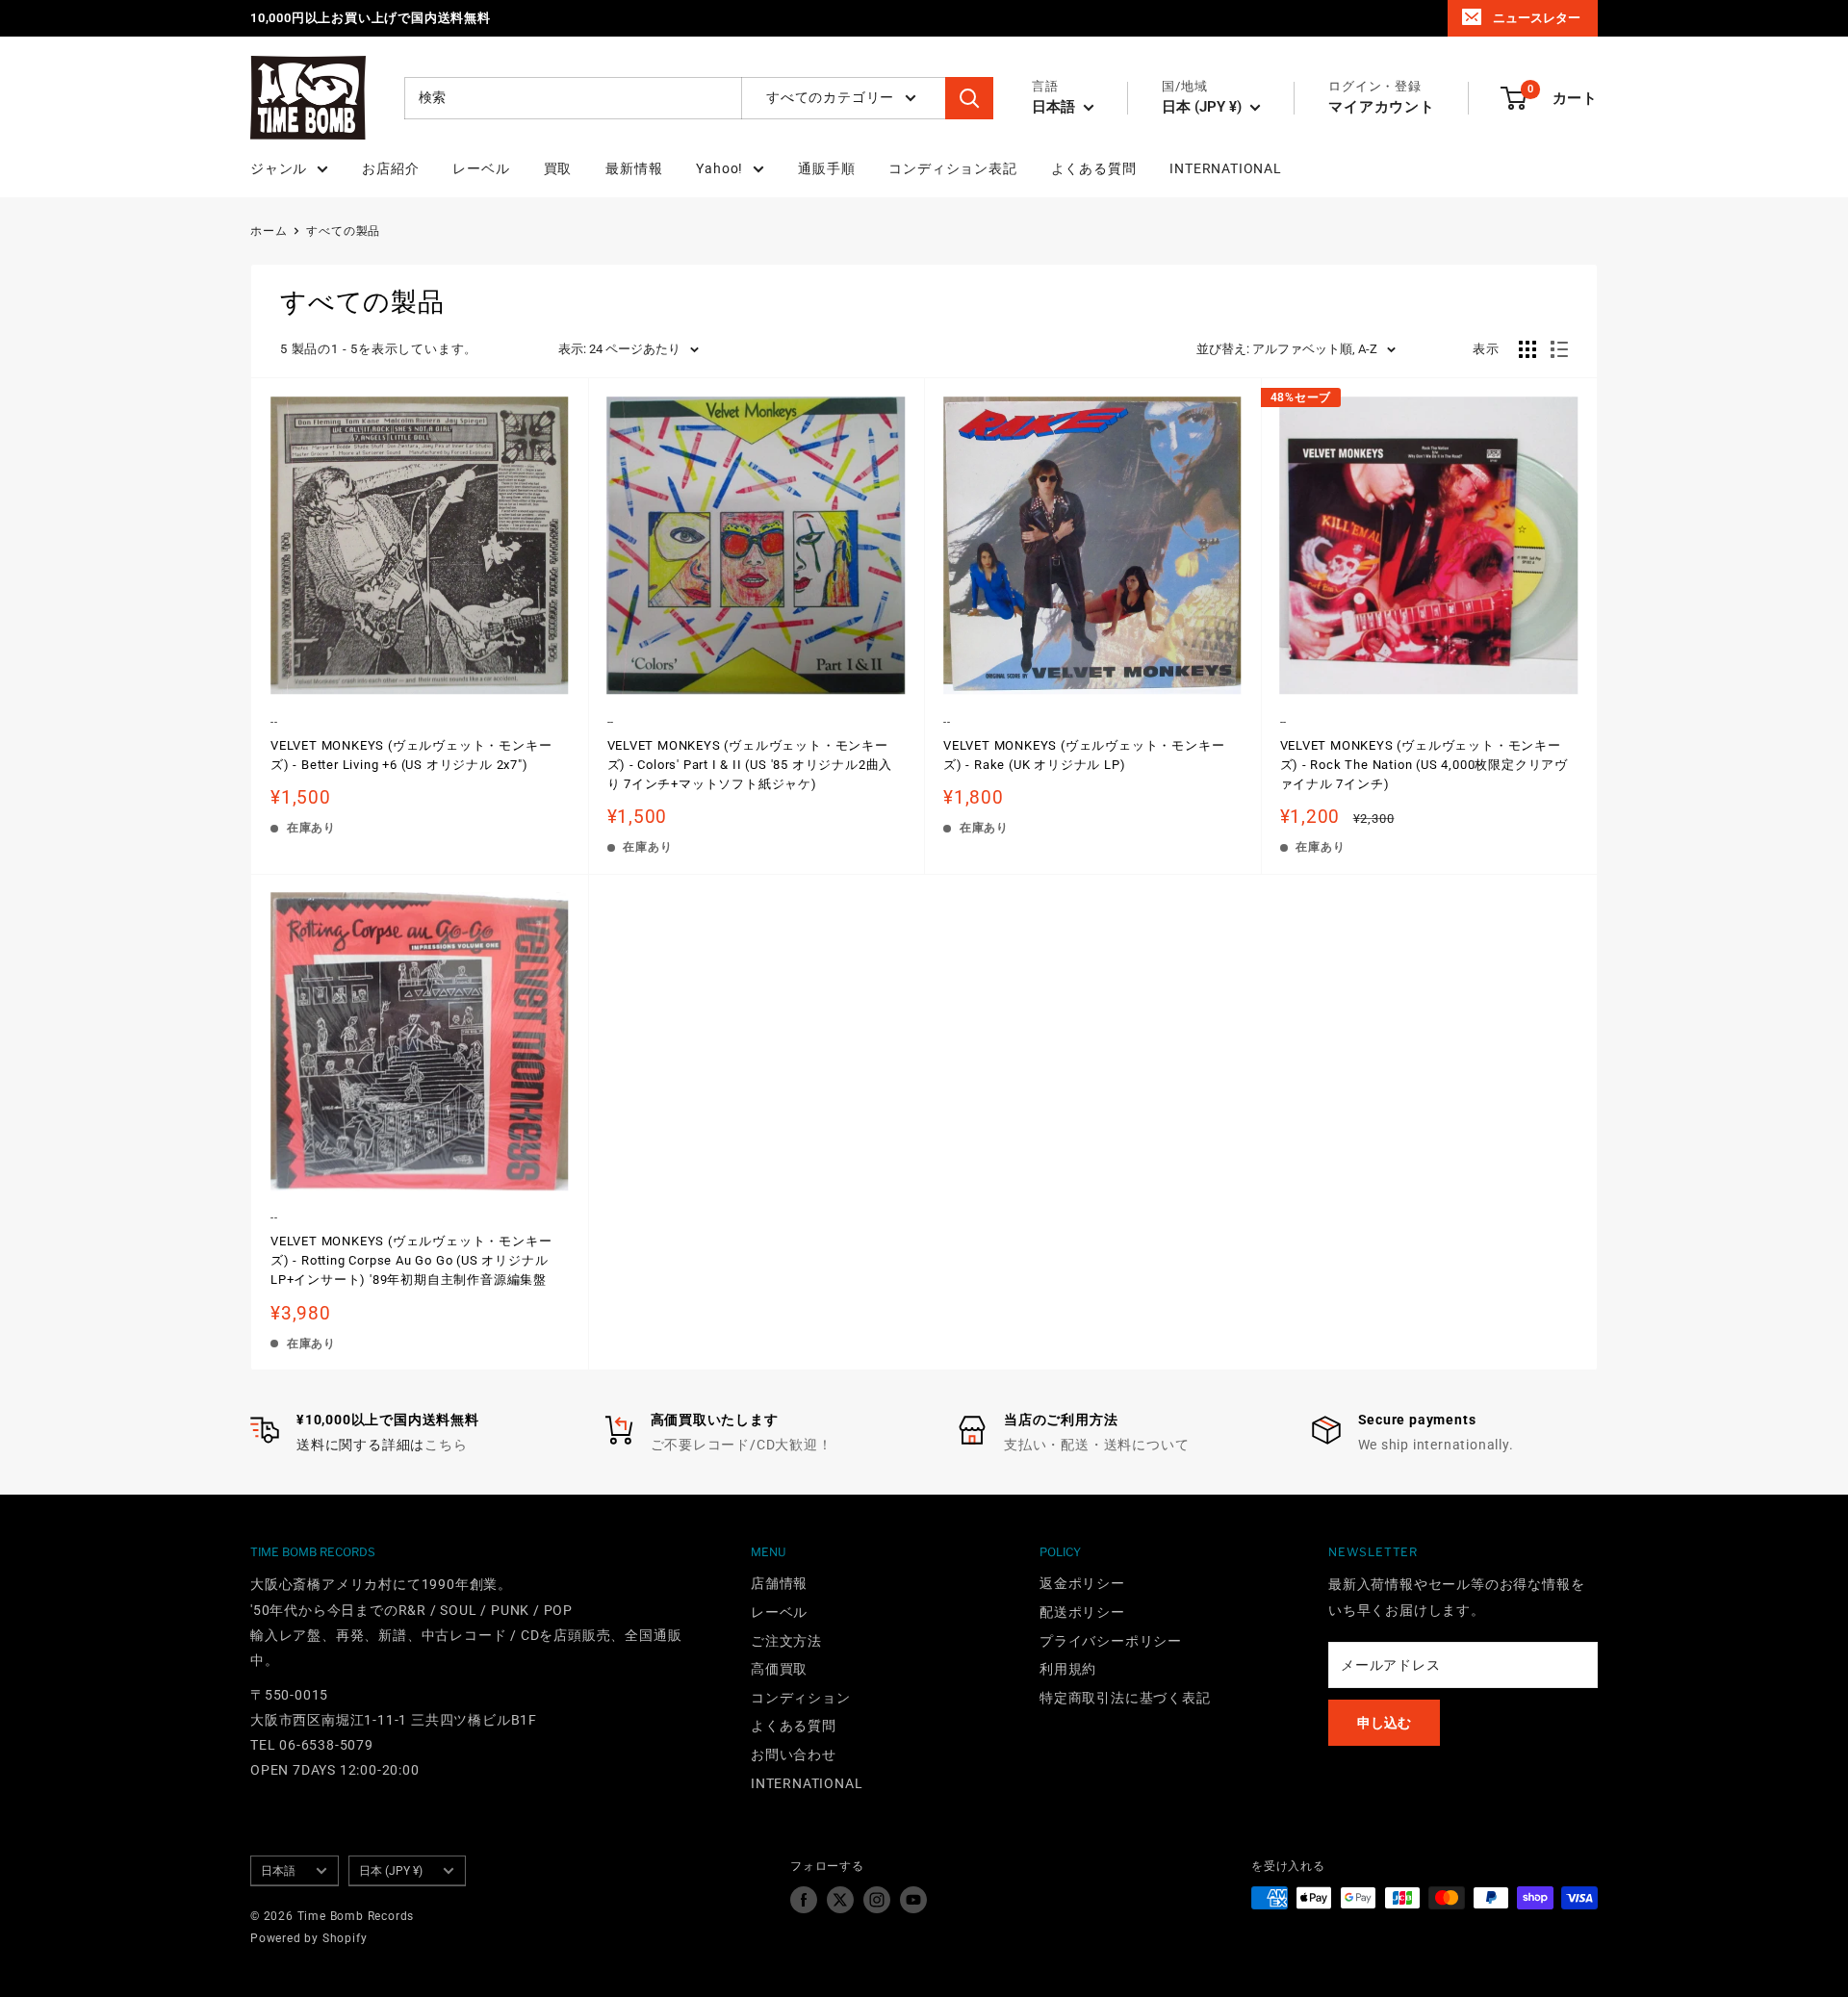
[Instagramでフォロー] (877, 1900)
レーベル (481, 168)
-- (274, 722)
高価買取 (779, 1669)
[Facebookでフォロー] (804, 1900)
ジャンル (279, 168)
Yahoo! (719, 168)
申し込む (1384, 1723)
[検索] (969, 98)
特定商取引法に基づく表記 (1125, 1698)
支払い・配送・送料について (1096, 1445)
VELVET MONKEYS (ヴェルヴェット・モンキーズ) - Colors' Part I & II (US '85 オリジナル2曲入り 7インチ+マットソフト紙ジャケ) (750, 765)
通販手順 (826, 168)
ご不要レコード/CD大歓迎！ (742, 1445)
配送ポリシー (1082, 1612)
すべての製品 (343, 231)
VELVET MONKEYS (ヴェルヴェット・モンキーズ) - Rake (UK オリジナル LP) (1084, 755)
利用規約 (1068, 1669)
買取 (558, 168)
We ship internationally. (1436, 1445)
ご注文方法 (786, 1641)
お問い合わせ (794, 1754)
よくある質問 (1094, 168)
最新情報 (634, 168)
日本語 (278, 1871)
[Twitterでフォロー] (840, 1900)
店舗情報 (779, 1583)
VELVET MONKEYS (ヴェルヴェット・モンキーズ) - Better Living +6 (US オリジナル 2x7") (411, 755)
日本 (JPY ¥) (391, 1871)
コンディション (801, 1698)
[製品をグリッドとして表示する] (1527, 349)
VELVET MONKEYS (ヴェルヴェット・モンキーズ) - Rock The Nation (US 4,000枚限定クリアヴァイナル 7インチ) (1424, 765)
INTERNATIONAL (1225, 168)
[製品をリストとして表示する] (1559, 349)
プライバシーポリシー (1111, 1641)
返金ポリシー (1082, 1583)
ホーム (269, 231)
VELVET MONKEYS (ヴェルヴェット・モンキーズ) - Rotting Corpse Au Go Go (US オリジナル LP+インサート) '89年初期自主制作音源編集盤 (411, 1260)
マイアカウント (1382, 107)
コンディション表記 (952, 168)
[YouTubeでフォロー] (913, 1900)
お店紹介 (390, 168)
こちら (446, 1445)
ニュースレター (1537, 18)
